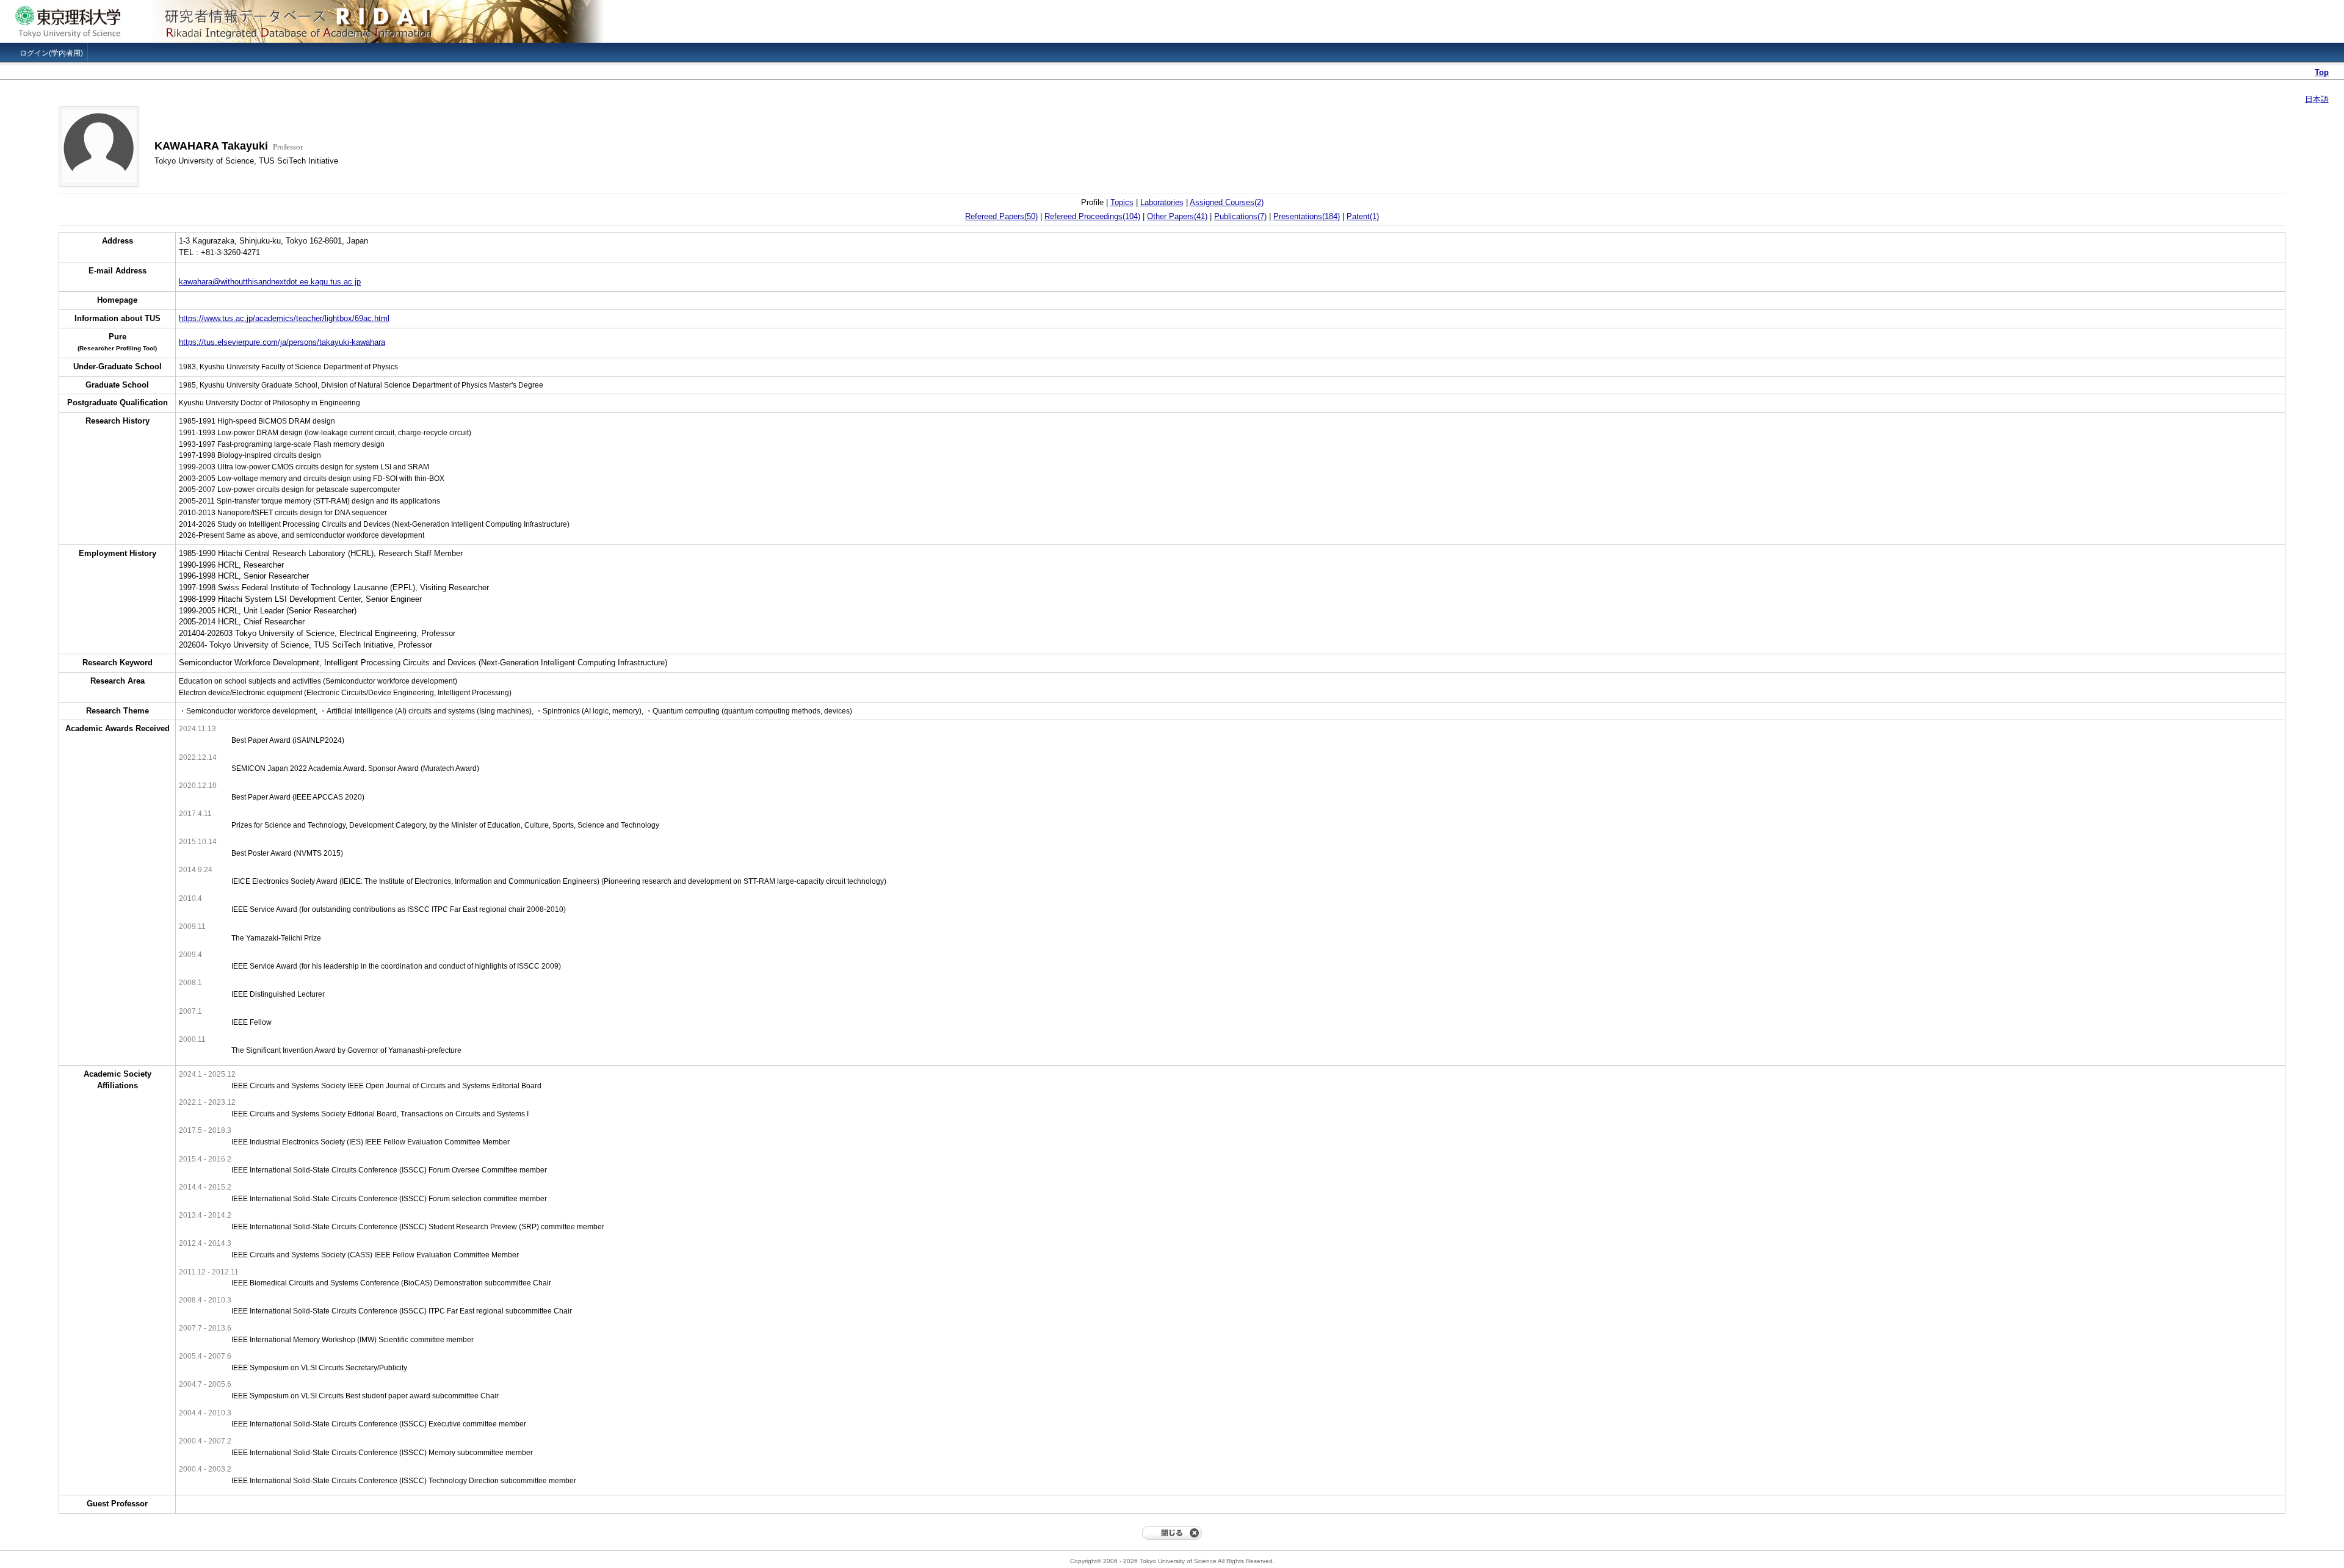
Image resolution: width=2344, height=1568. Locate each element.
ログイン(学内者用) (51, 53)
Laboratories (1162, 202)
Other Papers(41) (1177, 216)
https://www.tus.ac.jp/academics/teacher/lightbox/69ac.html (284, 318)
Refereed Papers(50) (1001, 216)
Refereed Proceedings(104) (1092, 216)
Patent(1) (1363, 216)
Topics (1122, 202)
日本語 (2317, 99)
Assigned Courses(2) (1227, 202)
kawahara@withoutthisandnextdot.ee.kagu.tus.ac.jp (270, 282)
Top (2322, 72)
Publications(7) (1240, 216)
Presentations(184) (1307, 216)
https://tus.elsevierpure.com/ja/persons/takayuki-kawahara (282, 342)
